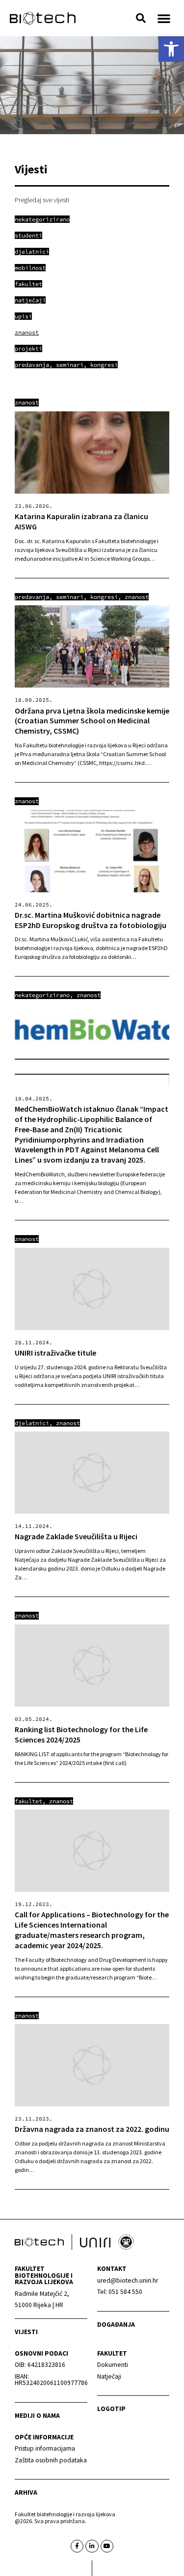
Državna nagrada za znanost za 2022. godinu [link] (92, 2129)
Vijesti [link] (26, 2332)
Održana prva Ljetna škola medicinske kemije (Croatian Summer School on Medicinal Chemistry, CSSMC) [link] (92, 721)
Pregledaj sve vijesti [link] (42, 200)
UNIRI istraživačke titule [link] (55, 1353)
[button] (141, 18)
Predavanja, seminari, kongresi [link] (66, 597)
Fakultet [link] (28, 1801)
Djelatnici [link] (32, 1423)
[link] (171, 49)
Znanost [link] (27, 402)
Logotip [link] (111, 2409)
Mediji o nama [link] (37, 2416)
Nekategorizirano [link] (42, 995)
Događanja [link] (116, 2325)
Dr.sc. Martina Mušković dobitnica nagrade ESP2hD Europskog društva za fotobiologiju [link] (91, 920)
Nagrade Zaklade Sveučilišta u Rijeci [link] (76, 1536)
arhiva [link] (26, 2493)
